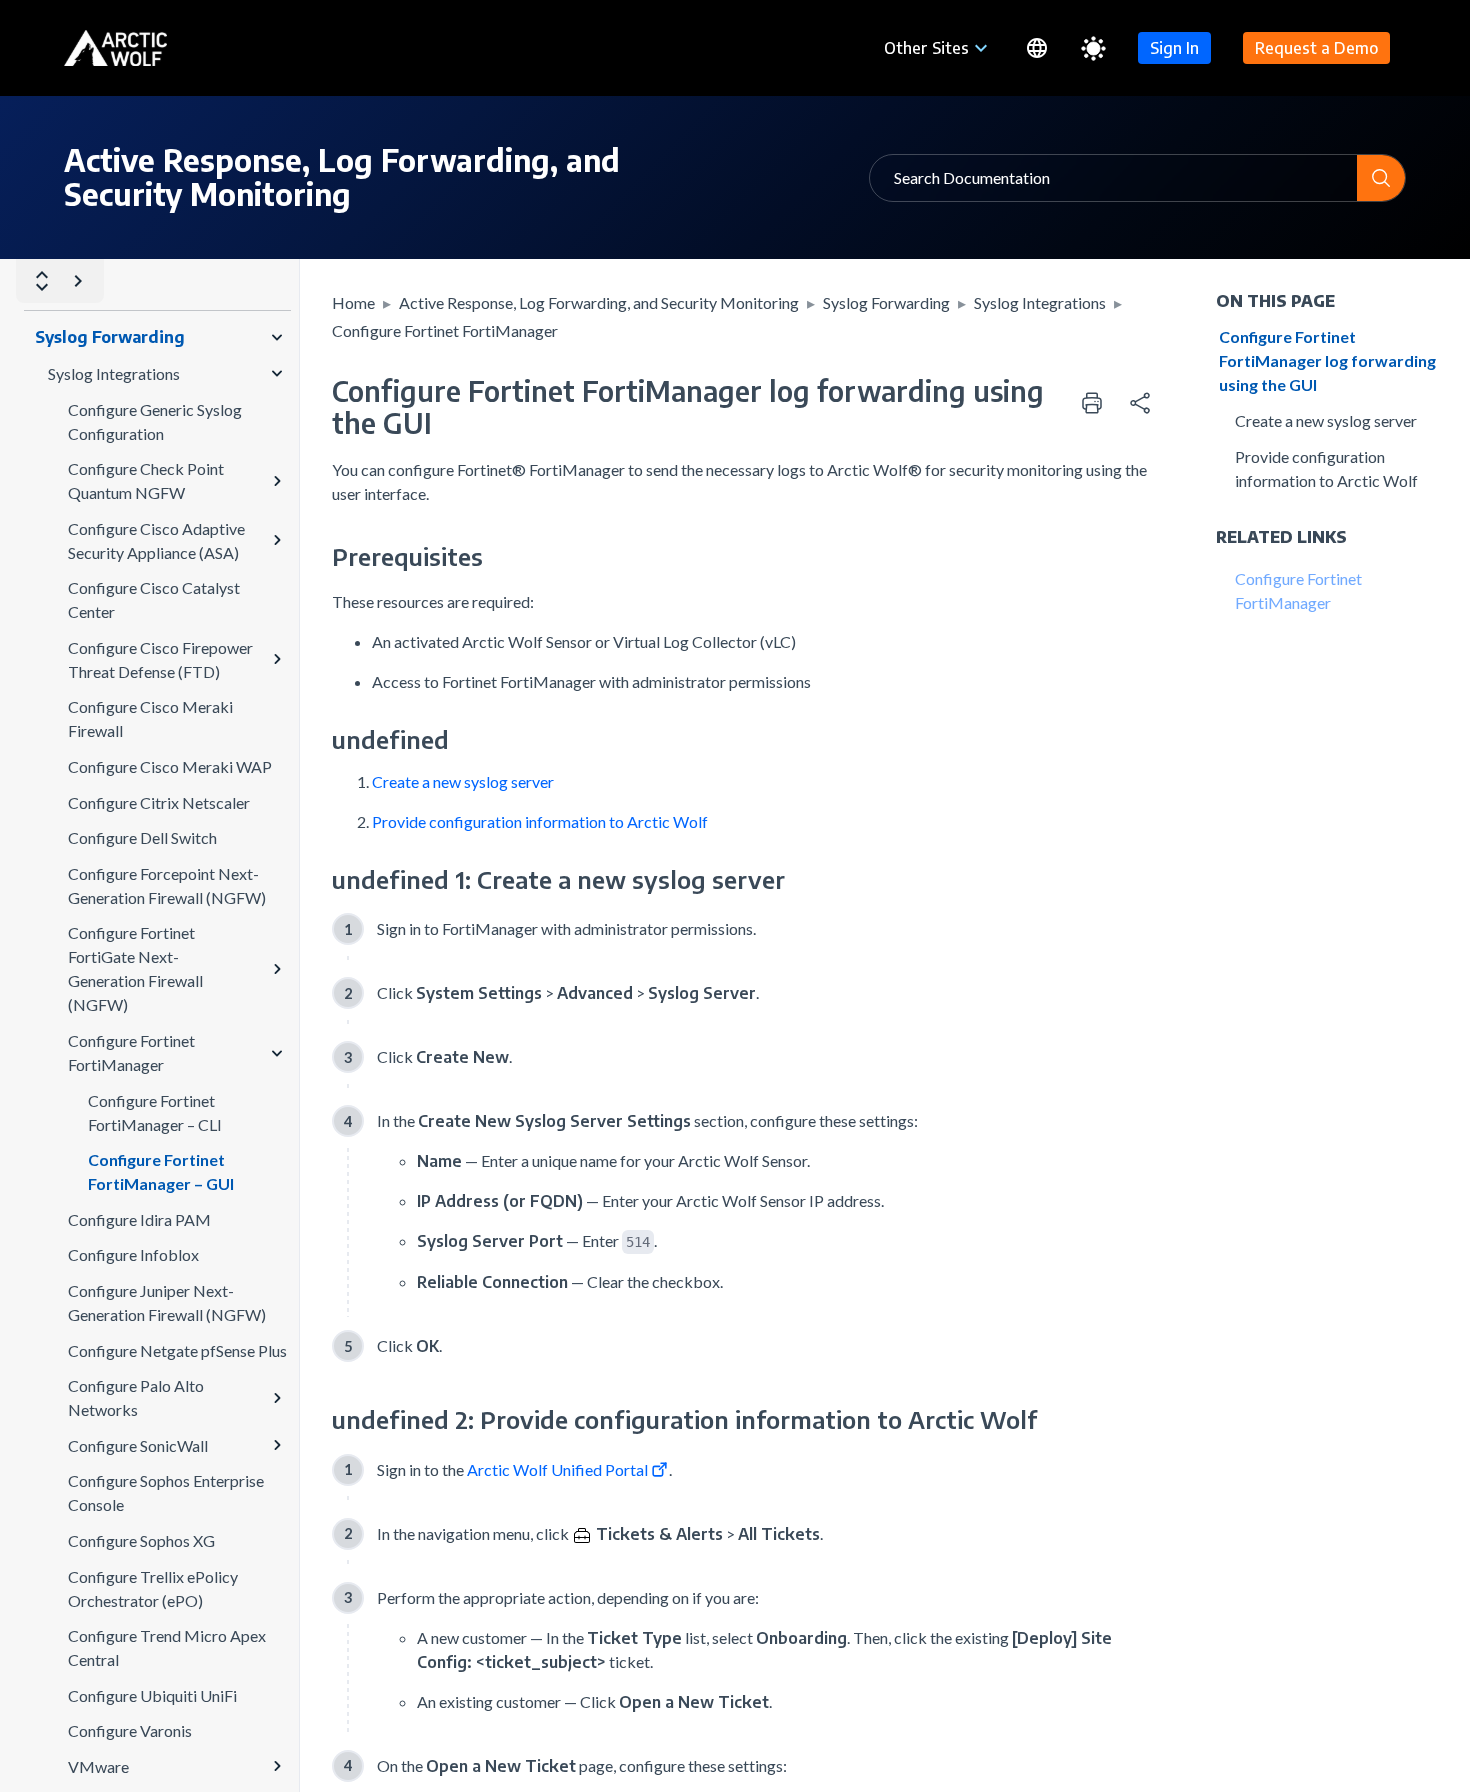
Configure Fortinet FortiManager (445, 330)
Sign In (1174, 48)
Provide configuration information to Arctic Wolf (540, 821)
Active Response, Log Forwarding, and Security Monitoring (599, 302)
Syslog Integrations (1040, 302)
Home (353, 302)
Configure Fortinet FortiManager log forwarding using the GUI (1327, 360)
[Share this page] (1140, 403)
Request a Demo (1316, 48)
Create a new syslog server (463, 781)
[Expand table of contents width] (78, 281)
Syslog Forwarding (886, 302)
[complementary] (1140, 403)
